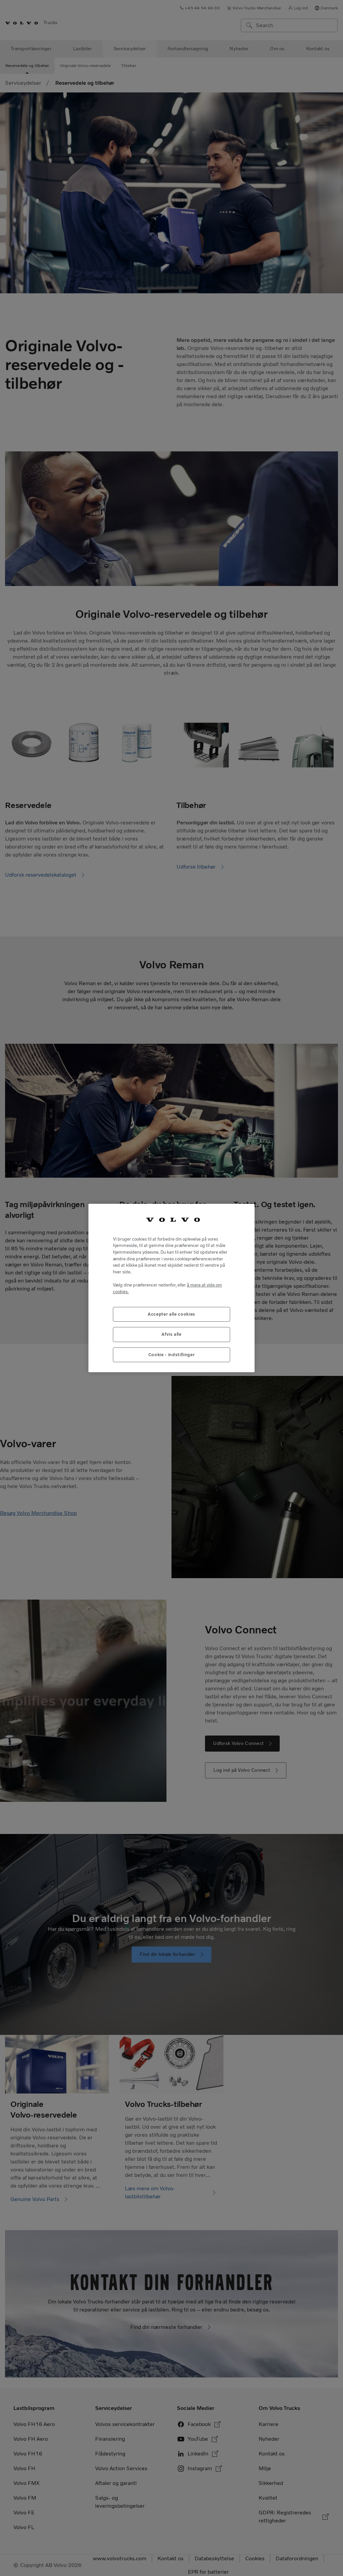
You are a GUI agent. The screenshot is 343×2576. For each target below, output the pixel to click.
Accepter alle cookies (171, 1314)
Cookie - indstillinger (171, 1355)
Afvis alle (171, 1334)
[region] (171, 1288)
